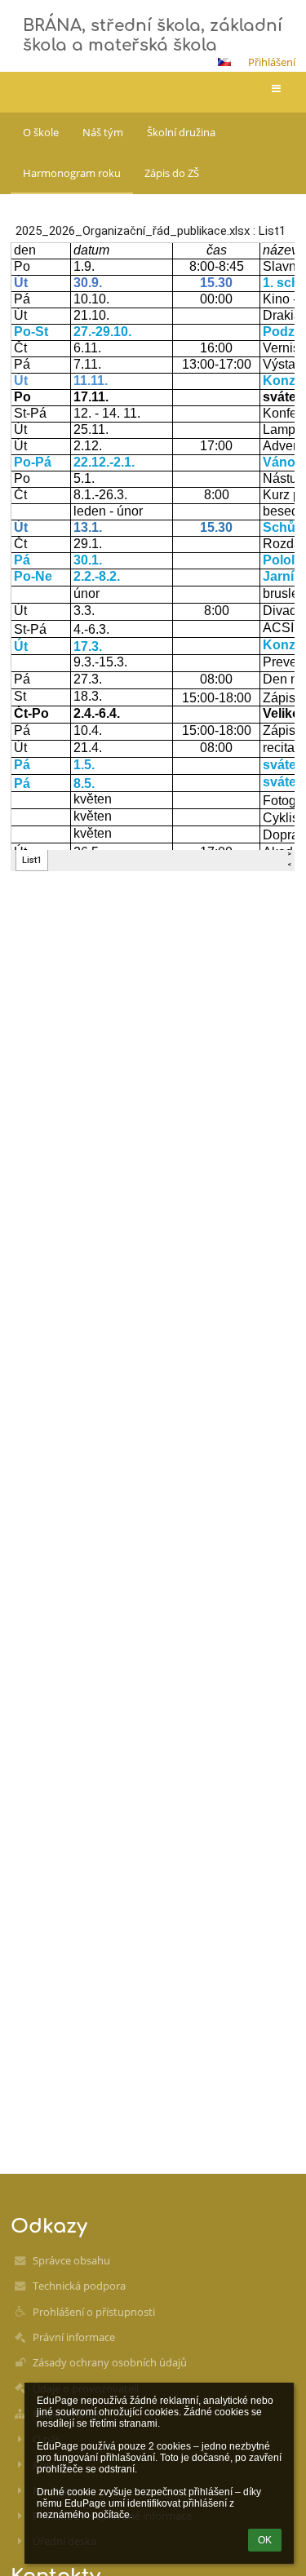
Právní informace (74, 2337)
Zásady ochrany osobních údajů (110, 2362)
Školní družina (181, 132)
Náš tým (103, 132)
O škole (41, 132)
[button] (224, 62)
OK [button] (265, 2540)
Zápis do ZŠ (172, 173)
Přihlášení (272, 62)
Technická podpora (79, 2286)
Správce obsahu (71, 2260)
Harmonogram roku (72, 173)
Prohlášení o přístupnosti (94, 2312)
